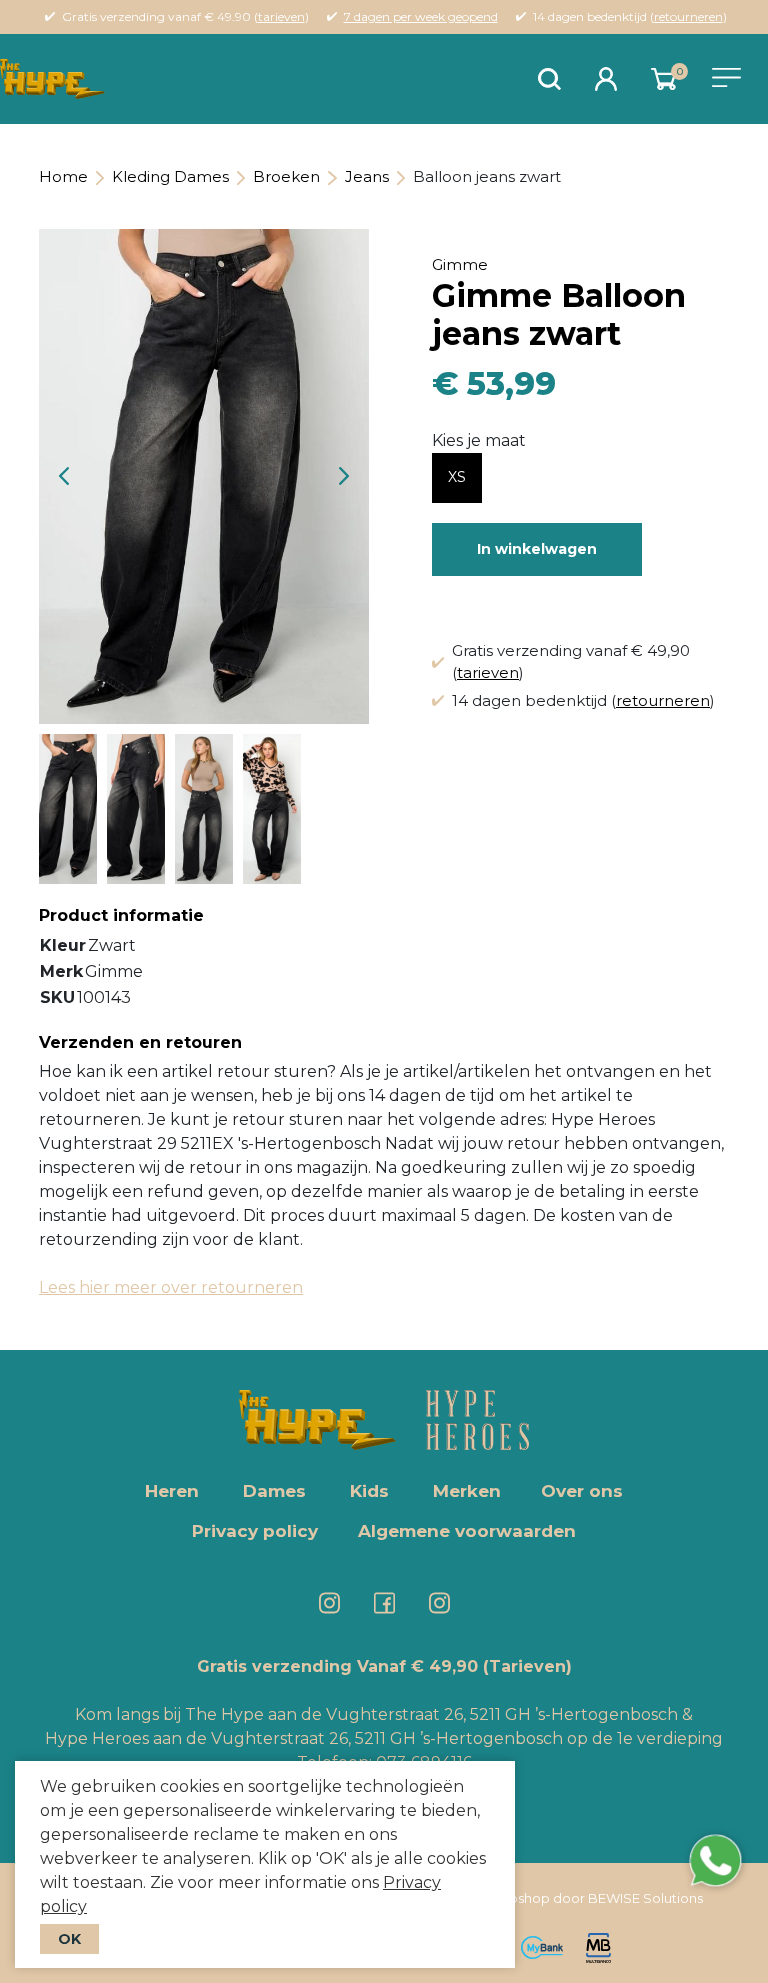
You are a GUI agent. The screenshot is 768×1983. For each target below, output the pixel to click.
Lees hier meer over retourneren (171, 1287)
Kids (369, 1491)
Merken (467, 1491)
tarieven (281, 16)
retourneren (688, 16)
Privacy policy (255, 1531)
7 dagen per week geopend (421, 16)
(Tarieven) (527, 1666)
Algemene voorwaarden (467, 1531)
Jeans (367, 176)
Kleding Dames (170, 176)
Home (63, 176)
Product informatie (121, 915)
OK (69, 1939)
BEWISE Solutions (645, 1898)
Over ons (582, 1491)
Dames (274, 1491)
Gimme (460, 264)
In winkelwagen (537, 549)
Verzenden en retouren (140, 1042)
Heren (172, 1491)
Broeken (286, 176)
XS (457, 477)
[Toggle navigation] (726, 77)
